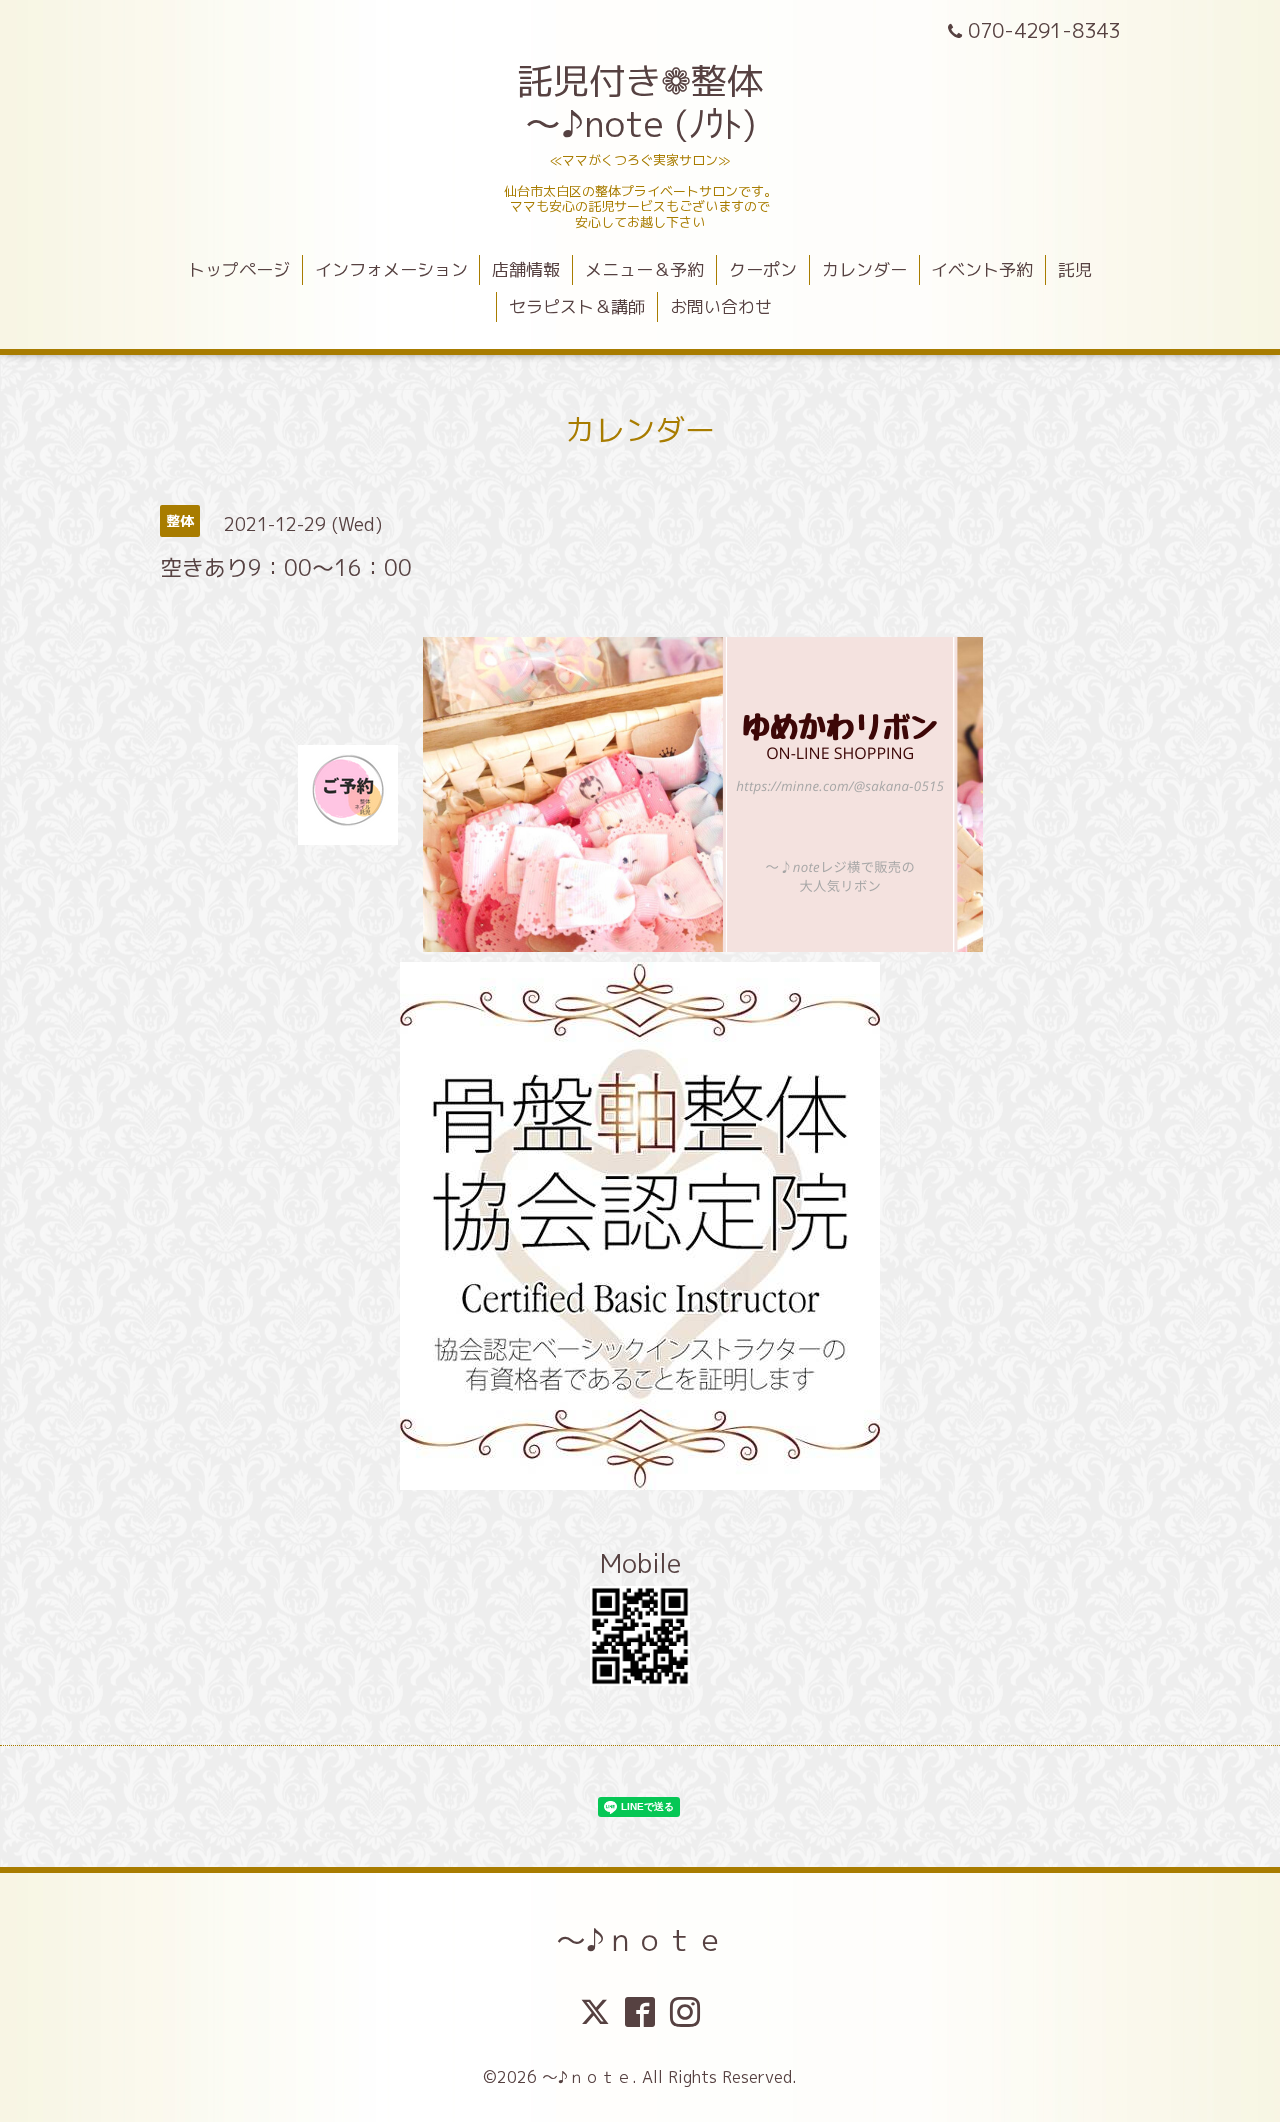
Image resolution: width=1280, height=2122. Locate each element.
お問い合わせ (721, 306)
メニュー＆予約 (644, 269)
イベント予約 (982, 269)
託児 (1075, 269)
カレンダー (864, 269)
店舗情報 (526, 269)
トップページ (239, 269)
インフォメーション (391, 269)
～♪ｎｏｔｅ (640, 1940)
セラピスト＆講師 (577, 306)
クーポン (763, 269)
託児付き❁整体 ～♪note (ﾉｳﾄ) (640, 102)
